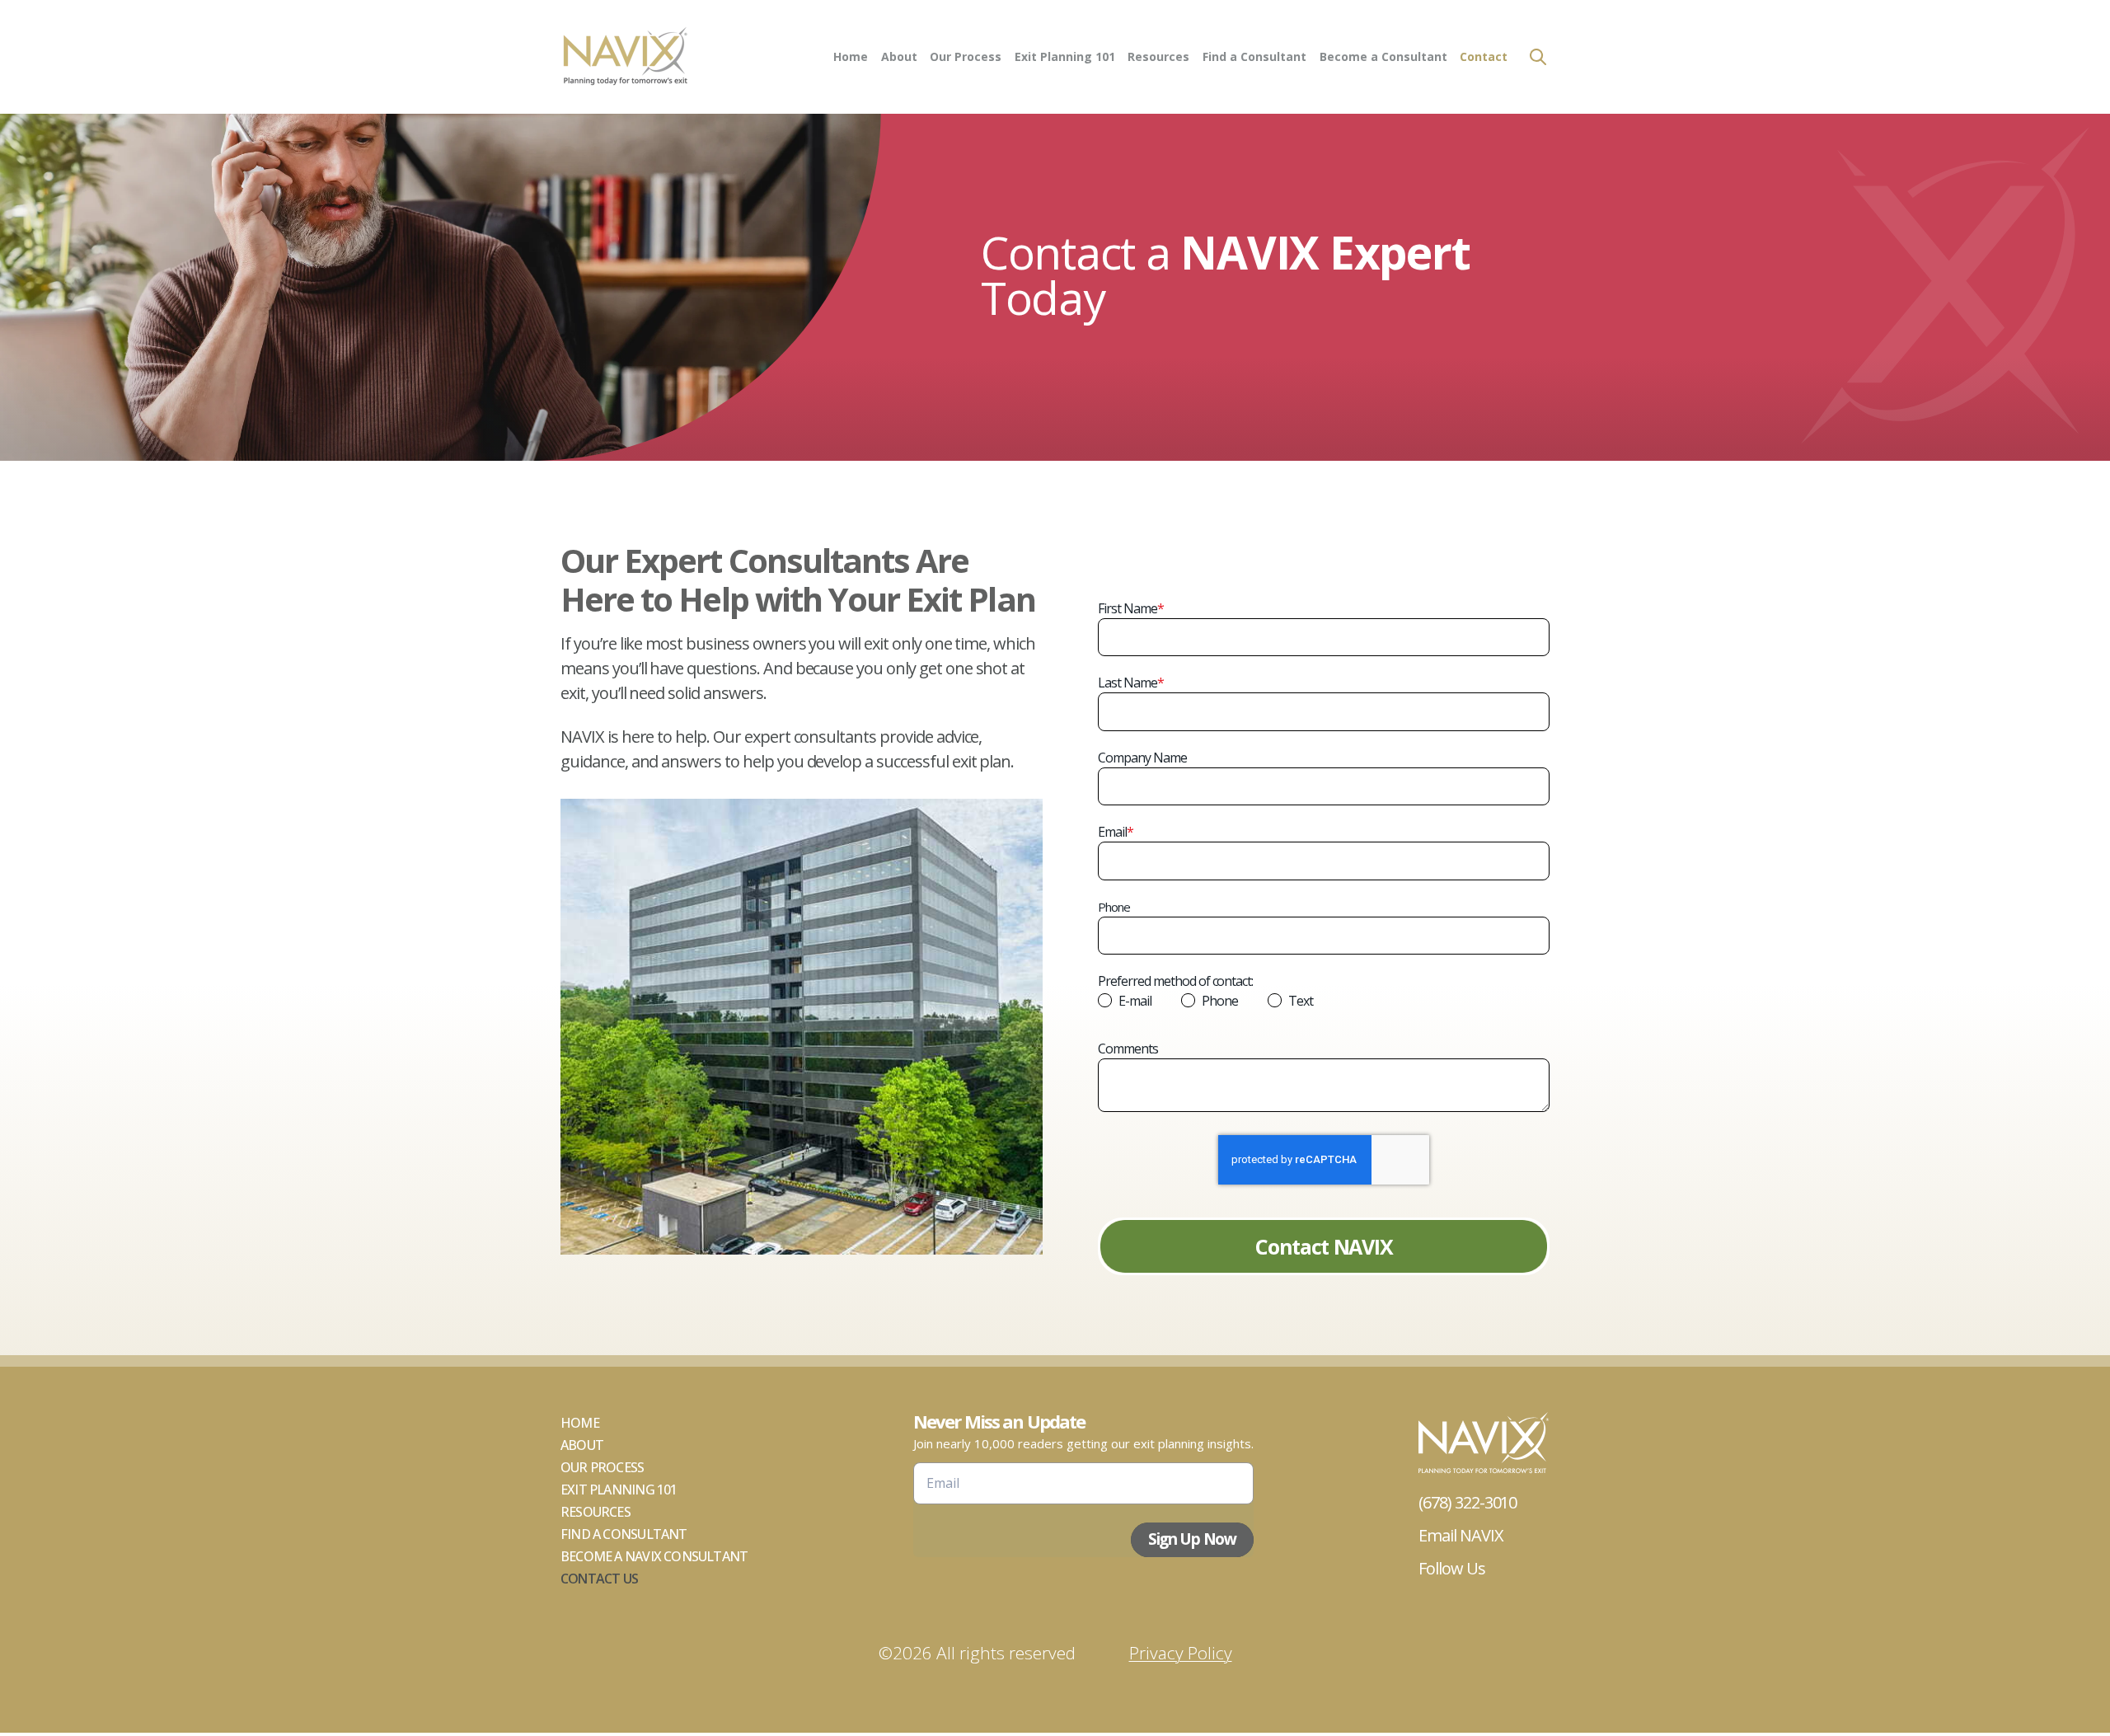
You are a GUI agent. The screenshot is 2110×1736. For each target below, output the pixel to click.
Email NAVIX (1461, 1535)
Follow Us (1452, 1568)
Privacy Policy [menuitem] (1181, 1653)
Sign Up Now (1192, 1539)
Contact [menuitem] (1484, 56)
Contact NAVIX (1324, 1246)
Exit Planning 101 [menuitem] (1065, 56)
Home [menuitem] (851, 56)
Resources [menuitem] (1158, 56)
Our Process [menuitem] (966, 56)
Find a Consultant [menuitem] (1254, 56)
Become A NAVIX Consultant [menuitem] (654, 1556)
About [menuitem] (899, 56)
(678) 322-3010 (1468, 1502)
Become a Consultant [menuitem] (1383, 56)
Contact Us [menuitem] (599, 1579)
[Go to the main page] (625, 57)
